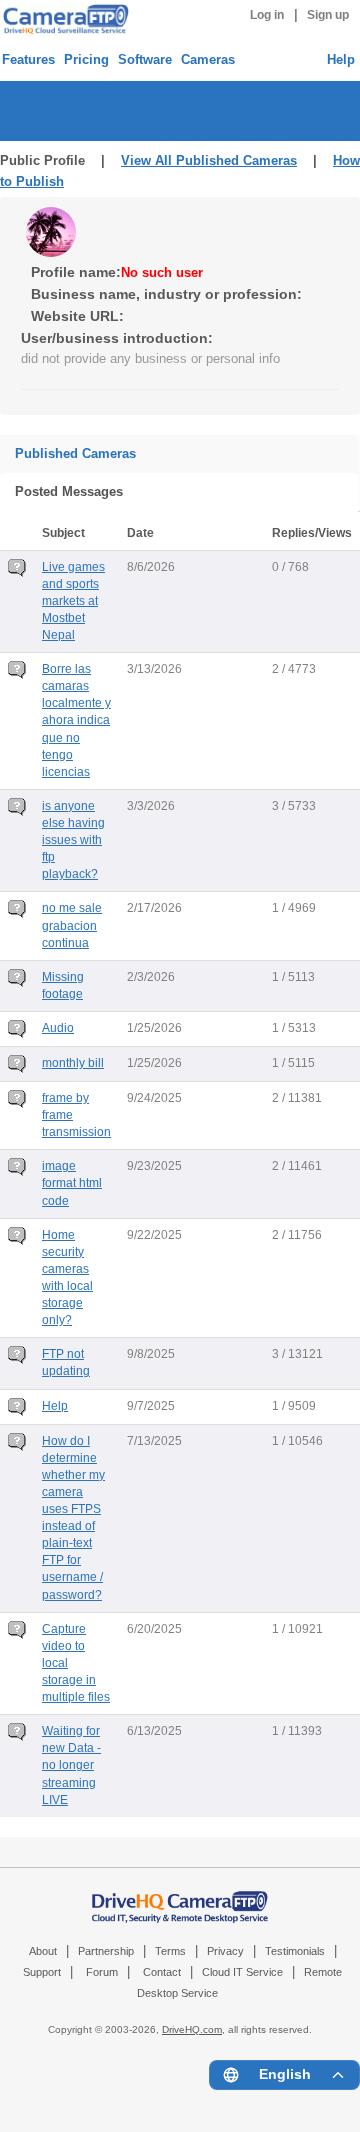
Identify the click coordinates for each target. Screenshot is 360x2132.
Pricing (86, 59)
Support (42, 1972)
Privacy (225, 1951)
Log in (267, 15)
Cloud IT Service (242, 1972)
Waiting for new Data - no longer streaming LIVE (71, 1765)
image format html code (72, 1183)
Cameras (208, 59)
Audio (58, 1028)
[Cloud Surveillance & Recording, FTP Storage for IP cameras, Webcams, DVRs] (63, 19)
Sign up (328, 15)
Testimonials (295, 1951)
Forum (102, 1972)
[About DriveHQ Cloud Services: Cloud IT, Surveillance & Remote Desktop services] (180, 1897)
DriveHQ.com (192, 2029)
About (43, 1951)
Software (145, 59)
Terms (170, 1951)
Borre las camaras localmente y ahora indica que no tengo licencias (76, 720)
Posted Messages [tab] (69, 491)
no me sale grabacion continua (72, 925)
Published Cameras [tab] (75, 453)
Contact (162, 1972)
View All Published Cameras (209, 160)
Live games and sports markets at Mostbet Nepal (73, 601)
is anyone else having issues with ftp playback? (73, 840)
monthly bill (73, 1063)
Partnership (106, 1951)
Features (28, 59)
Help (341, 59)
